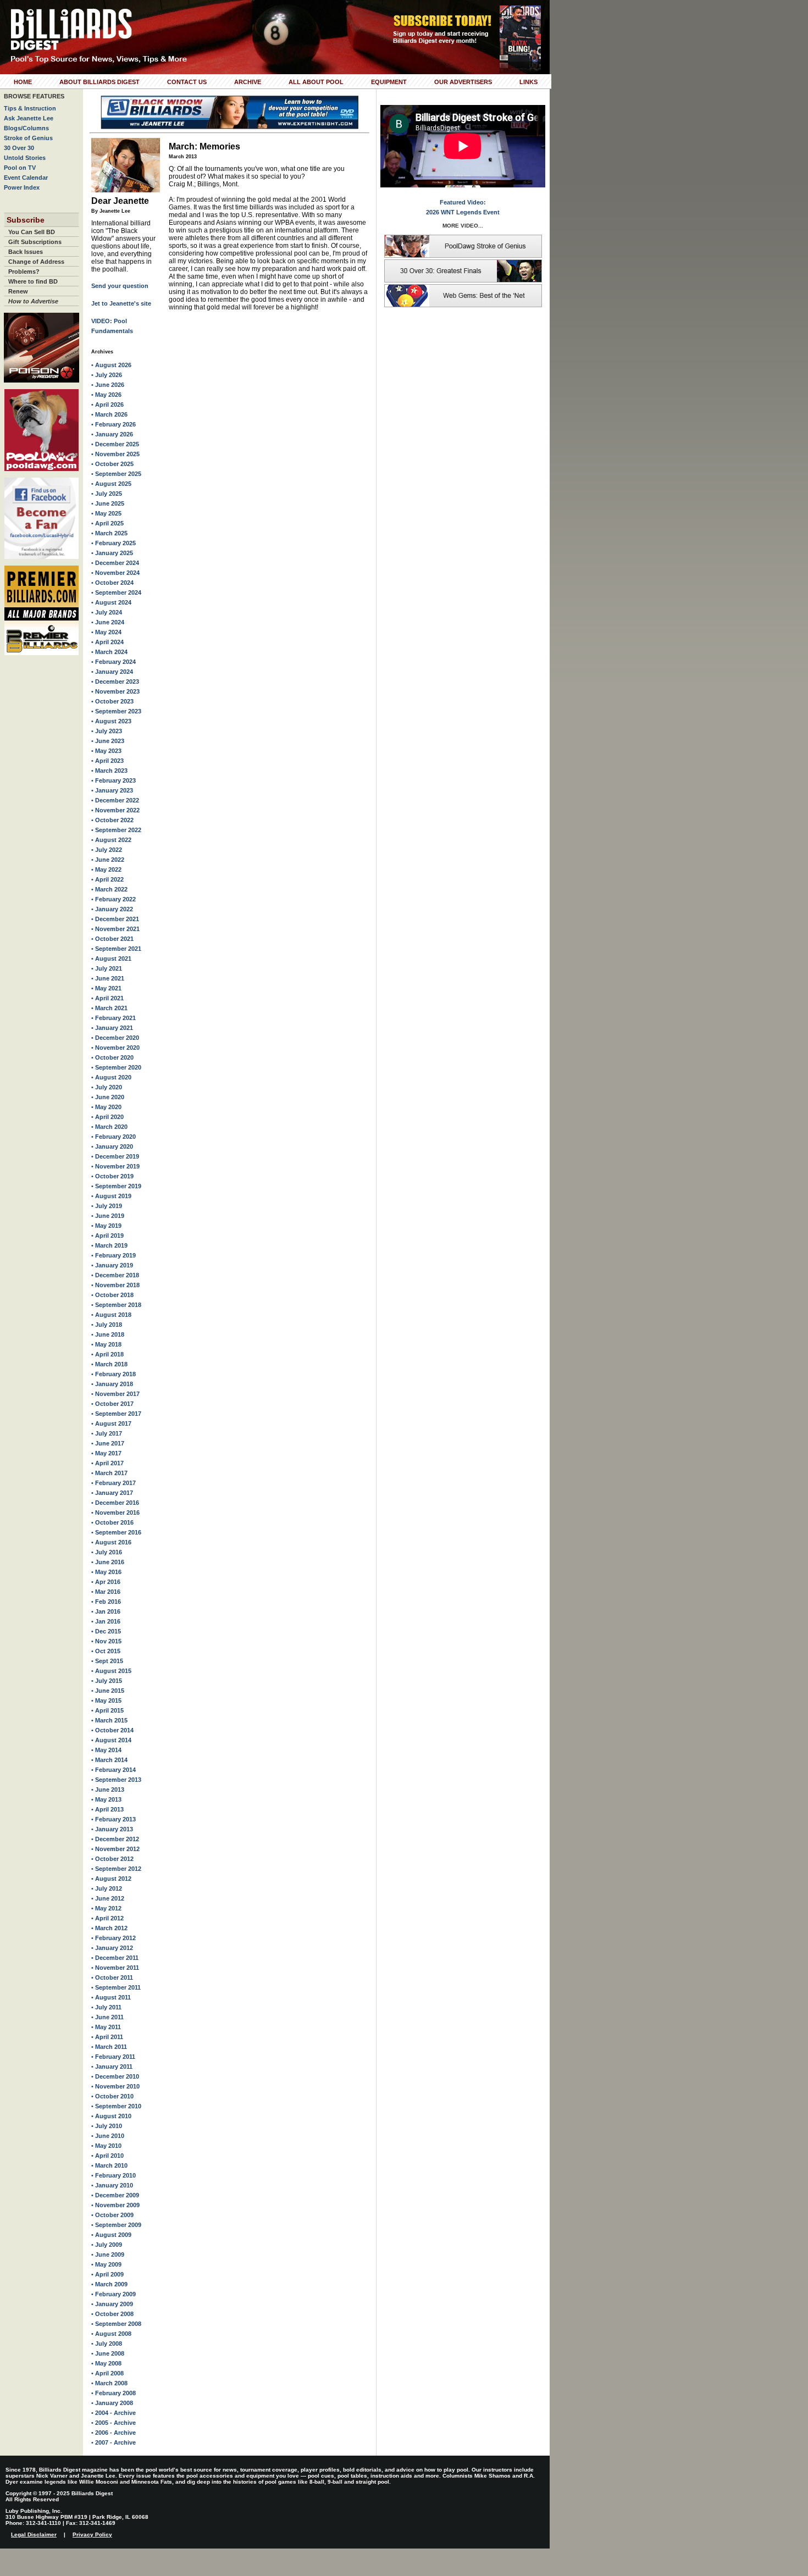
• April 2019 (107, 1236)
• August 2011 (111, 1997)
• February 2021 (114, 1018)
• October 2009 (112, 2215)
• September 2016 (116, 1532)
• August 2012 (111, 1879)
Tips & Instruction (30, 108)
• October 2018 (112, 1295)
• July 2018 (107, 1325)
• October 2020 (112, 1057)
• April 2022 (107, 879)
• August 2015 (111, 1671)
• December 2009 (115, 2195)
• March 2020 (109, 1127)
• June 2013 (108, 1790)
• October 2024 (112, 583)
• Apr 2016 (106, 1582)
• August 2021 (111, 959)
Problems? (24, 272)
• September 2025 (116, 474)
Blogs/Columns (26, 128)
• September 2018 (116, 1305)
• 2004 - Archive (114, 2413)
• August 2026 (111, 365)
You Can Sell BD (32, 232)
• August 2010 (111, 2116)
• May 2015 (106, 1700)
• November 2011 (115, 1968)
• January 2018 (112, 1384)
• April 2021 (107, 998)
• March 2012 (109, 1928)
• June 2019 (108, 1216)
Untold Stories (25, 158)
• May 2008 (106, 2363)
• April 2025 (107, 523)
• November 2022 (115, 810)
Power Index (22, 187)
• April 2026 (107, 405)
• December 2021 (115, 919)
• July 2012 (107, 1888)
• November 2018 (115, 1285)
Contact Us (187, 82)
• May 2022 (106, 869)
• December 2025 (115, 444)
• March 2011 (109, 2047)
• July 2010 (107, 2126)
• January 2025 (112, 553)
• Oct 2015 (106, 1651)
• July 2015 (107, 1681)
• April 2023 (107, 761)
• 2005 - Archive (114, 2423)
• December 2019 (115, 1156)
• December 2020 (115, 1038)
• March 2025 (109, 533)
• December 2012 (115, 1839)
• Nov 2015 (106, 1641)
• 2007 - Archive (114, 2442)
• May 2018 (106, 1344)
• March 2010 (109, 2165)
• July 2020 (107, 1087)
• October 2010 (112, 2096)
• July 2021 (107, 968)
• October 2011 (112, 1977)
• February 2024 (114, 662)
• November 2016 (115, 1513)
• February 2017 (114, 1483)
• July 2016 (107, 1552)
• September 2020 (116, 1067)
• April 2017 (107, 1463)
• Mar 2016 (106, 1592)
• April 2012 (107, 1918)
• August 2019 (111, 1196)
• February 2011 (113, 2057)
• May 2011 (106, 2027)
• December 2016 (115, 1503)
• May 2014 (106, 1750)
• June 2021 (108, 978)
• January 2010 (112, 2185)
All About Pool (316, 82)
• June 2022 (108, 860)
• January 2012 (112, 1948)
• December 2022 (115, 800)
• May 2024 (106, 632)
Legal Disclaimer (34, 2535)
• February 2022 (114, 899)
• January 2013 (112, 1829)
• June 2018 (108, 1334)
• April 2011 (107, 2037)
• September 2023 (116, 711)
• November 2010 (115, 2086)
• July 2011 (106, 2007)
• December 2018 (115, 1275)
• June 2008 (108, 2353)
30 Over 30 (19, 148)
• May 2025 (106, 513)
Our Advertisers (463, 82)
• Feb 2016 (106, 1602)
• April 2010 (107, 2156)
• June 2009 (108, 2254)
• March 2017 (109, 1473)
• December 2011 (115, 1958)
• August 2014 (111, 1740)
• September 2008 (116, 2324)
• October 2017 (112, 1404)
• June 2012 (108, 1898)
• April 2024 (107, 642)
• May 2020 (106, 1107)
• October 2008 (112, 2314)
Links (528, 82)
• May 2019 (106, 1226)
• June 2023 (108, 741)
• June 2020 (108, 1097)
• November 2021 (115, 929)
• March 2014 (109, 1760)
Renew (18, 291)
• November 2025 (115, 454)
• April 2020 (107, 1117)
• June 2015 (108, 1691)
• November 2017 (115, 1394)
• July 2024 (107, 612)
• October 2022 (112, 820)
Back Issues (26, 252)
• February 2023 (114, 780)
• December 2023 (115, 682)
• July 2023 (107, 731)
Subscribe (26, 220)
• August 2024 (111, 602)
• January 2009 (112, 2304)
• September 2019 (116, 1186)
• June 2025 (108, 503)
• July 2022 (107, 850)
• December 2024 (115, 563)
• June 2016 (108, 1562)
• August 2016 (111, 1542)
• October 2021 (112, 939)
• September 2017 (116, 1414)
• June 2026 (108, 385)
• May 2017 (106, 1453)
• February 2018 (114, 1374)
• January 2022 (112, 909)
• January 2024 (112, 672)
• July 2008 (107, 2344)
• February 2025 (114, 543)
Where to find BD (33, 281)
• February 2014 (114, 1770)
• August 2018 (111, 1315)
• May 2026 (106, 395)
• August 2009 (111, 2235)
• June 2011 (107, 2017)
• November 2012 (115, 1849)
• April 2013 (107, 1809)
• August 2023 (111, 721)
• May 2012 (106, 1908)
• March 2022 (109, 889)
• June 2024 (108, 622)
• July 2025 (107, 494)
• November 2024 (115, 573)
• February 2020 (114, 1137)
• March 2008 (109, 2383)
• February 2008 (114, 2393)
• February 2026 (114, 424)
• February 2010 (114, 2175)
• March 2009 (109, 2284)
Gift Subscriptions (35, 242)
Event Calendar (26, 178)
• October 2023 (112, 701)
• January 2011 (112, 2067)
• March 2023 (109, 771)
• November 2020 (115, 1048)
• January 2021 (112, 1028)
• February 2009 (114, 2294)
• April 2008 (107, 2373)
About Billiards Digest (99, 82)
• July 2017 (107, 1433)
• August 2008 (111, 2334)
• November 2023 (115, 691)
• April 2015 (107, 1710)
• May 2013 (106, 1799)
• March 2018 (109, 1364)
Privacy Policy (92, 2535)
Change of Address (36, 262)
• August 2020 (111, 1077)
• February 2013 (114, 1819)
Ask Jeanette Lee (29, 118)
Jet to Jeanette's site (121, 303)
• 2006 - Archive (114, 2433)
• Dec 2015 (106, 1631)
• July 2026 (107, 375)
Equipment (389, 82)
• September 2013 (116, 1780)
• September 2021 (116, 949)
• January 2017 (112, 1493)
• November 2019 (115, 1166)
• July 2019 (107, 1206)
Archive (248, 82)
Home (23, 82)
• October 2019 (112, 1176)
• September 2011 (116, 1987)
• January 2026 (112, 434)
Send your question (120, 286)
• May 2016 (106, 1572)
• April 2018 (107, 1354)
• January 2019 (112, 1265)
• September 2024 (116, 592)
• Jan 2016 (106, 1611)
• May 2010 (106, 2146)
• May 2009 (106, 2264)
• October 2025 (112, 464)
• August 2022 (111, 840)
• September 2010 (116, 2106)
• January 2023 (112, 790)
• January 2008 (112, 2403)
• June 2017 (108, 1443)
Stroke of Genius (28, 138)
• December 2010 (115, 2076)
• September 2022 (116, 830)
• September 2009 (116, 2225)
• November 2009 (115, 2205)
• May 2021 (106, 988)
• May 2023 (106, 751)
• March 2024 (109, 652)
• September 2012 (116, 1869)
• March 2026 (109, 414)
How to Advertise (33, 301)
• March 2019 (109, 1245)
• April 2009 (107, 2274)
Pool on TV (20, 168)
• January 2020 (112, 1146)
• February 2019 (114, 1255)
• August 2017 (111, 1423)
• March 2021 (109, 1008)
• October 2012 (112, 1859)
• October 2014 (112, 1730)
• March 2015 (109, 1720)
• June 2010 (108, 2136)
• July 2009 (107, 2245)
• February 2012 (114, 1938)
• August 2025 (111, 484)
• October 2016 (112, 1522)
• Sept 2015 (107, 1661)
